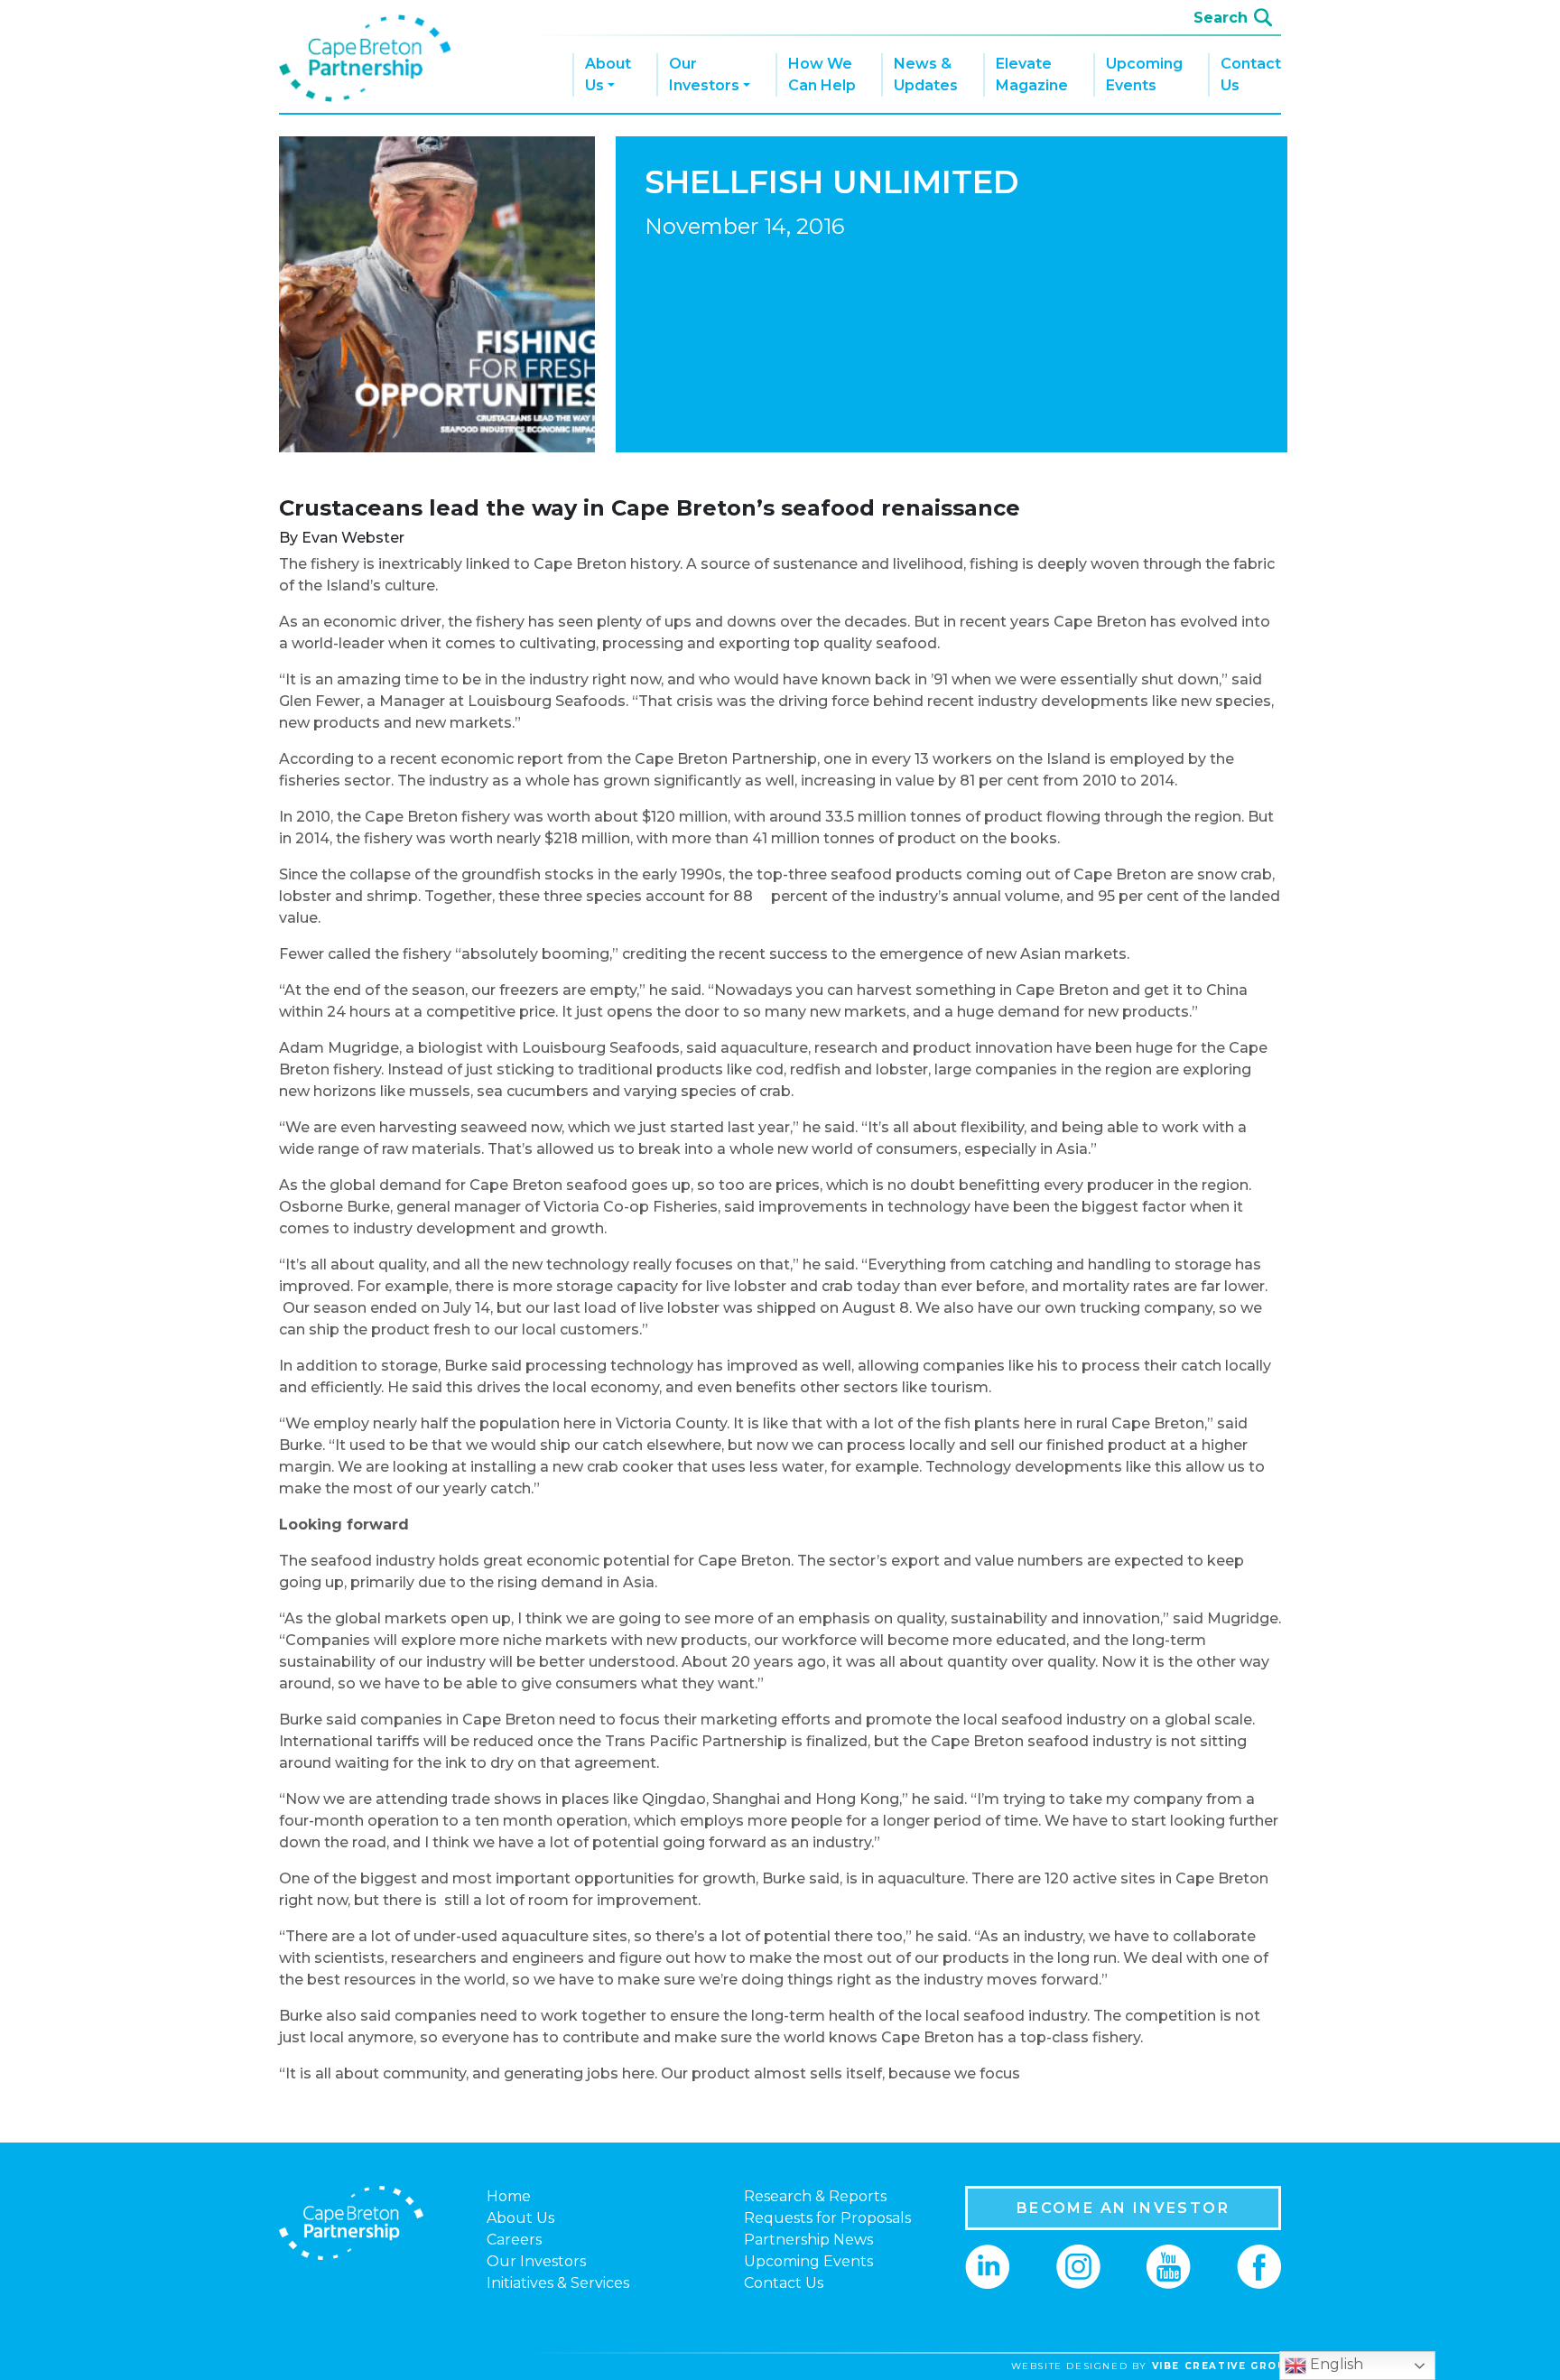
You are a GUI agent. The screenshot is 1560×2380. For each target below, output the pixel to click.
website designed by (1153, 2366)
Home (509, 2196)
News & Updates (926, 74)
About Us (608, 74)
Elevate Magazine (1032, 74)
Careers (514, 2240)
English (1335, 2364)
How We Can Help (822, 74)
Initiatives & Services (558, 2283)
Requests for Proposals (827, 2218)
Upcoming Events (1144, 74)
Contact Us (1251, 74)
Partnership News (808, 2240)
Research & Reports (815, 2196)
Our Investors (704, 74)
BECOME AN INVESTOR (1123, 2208)
